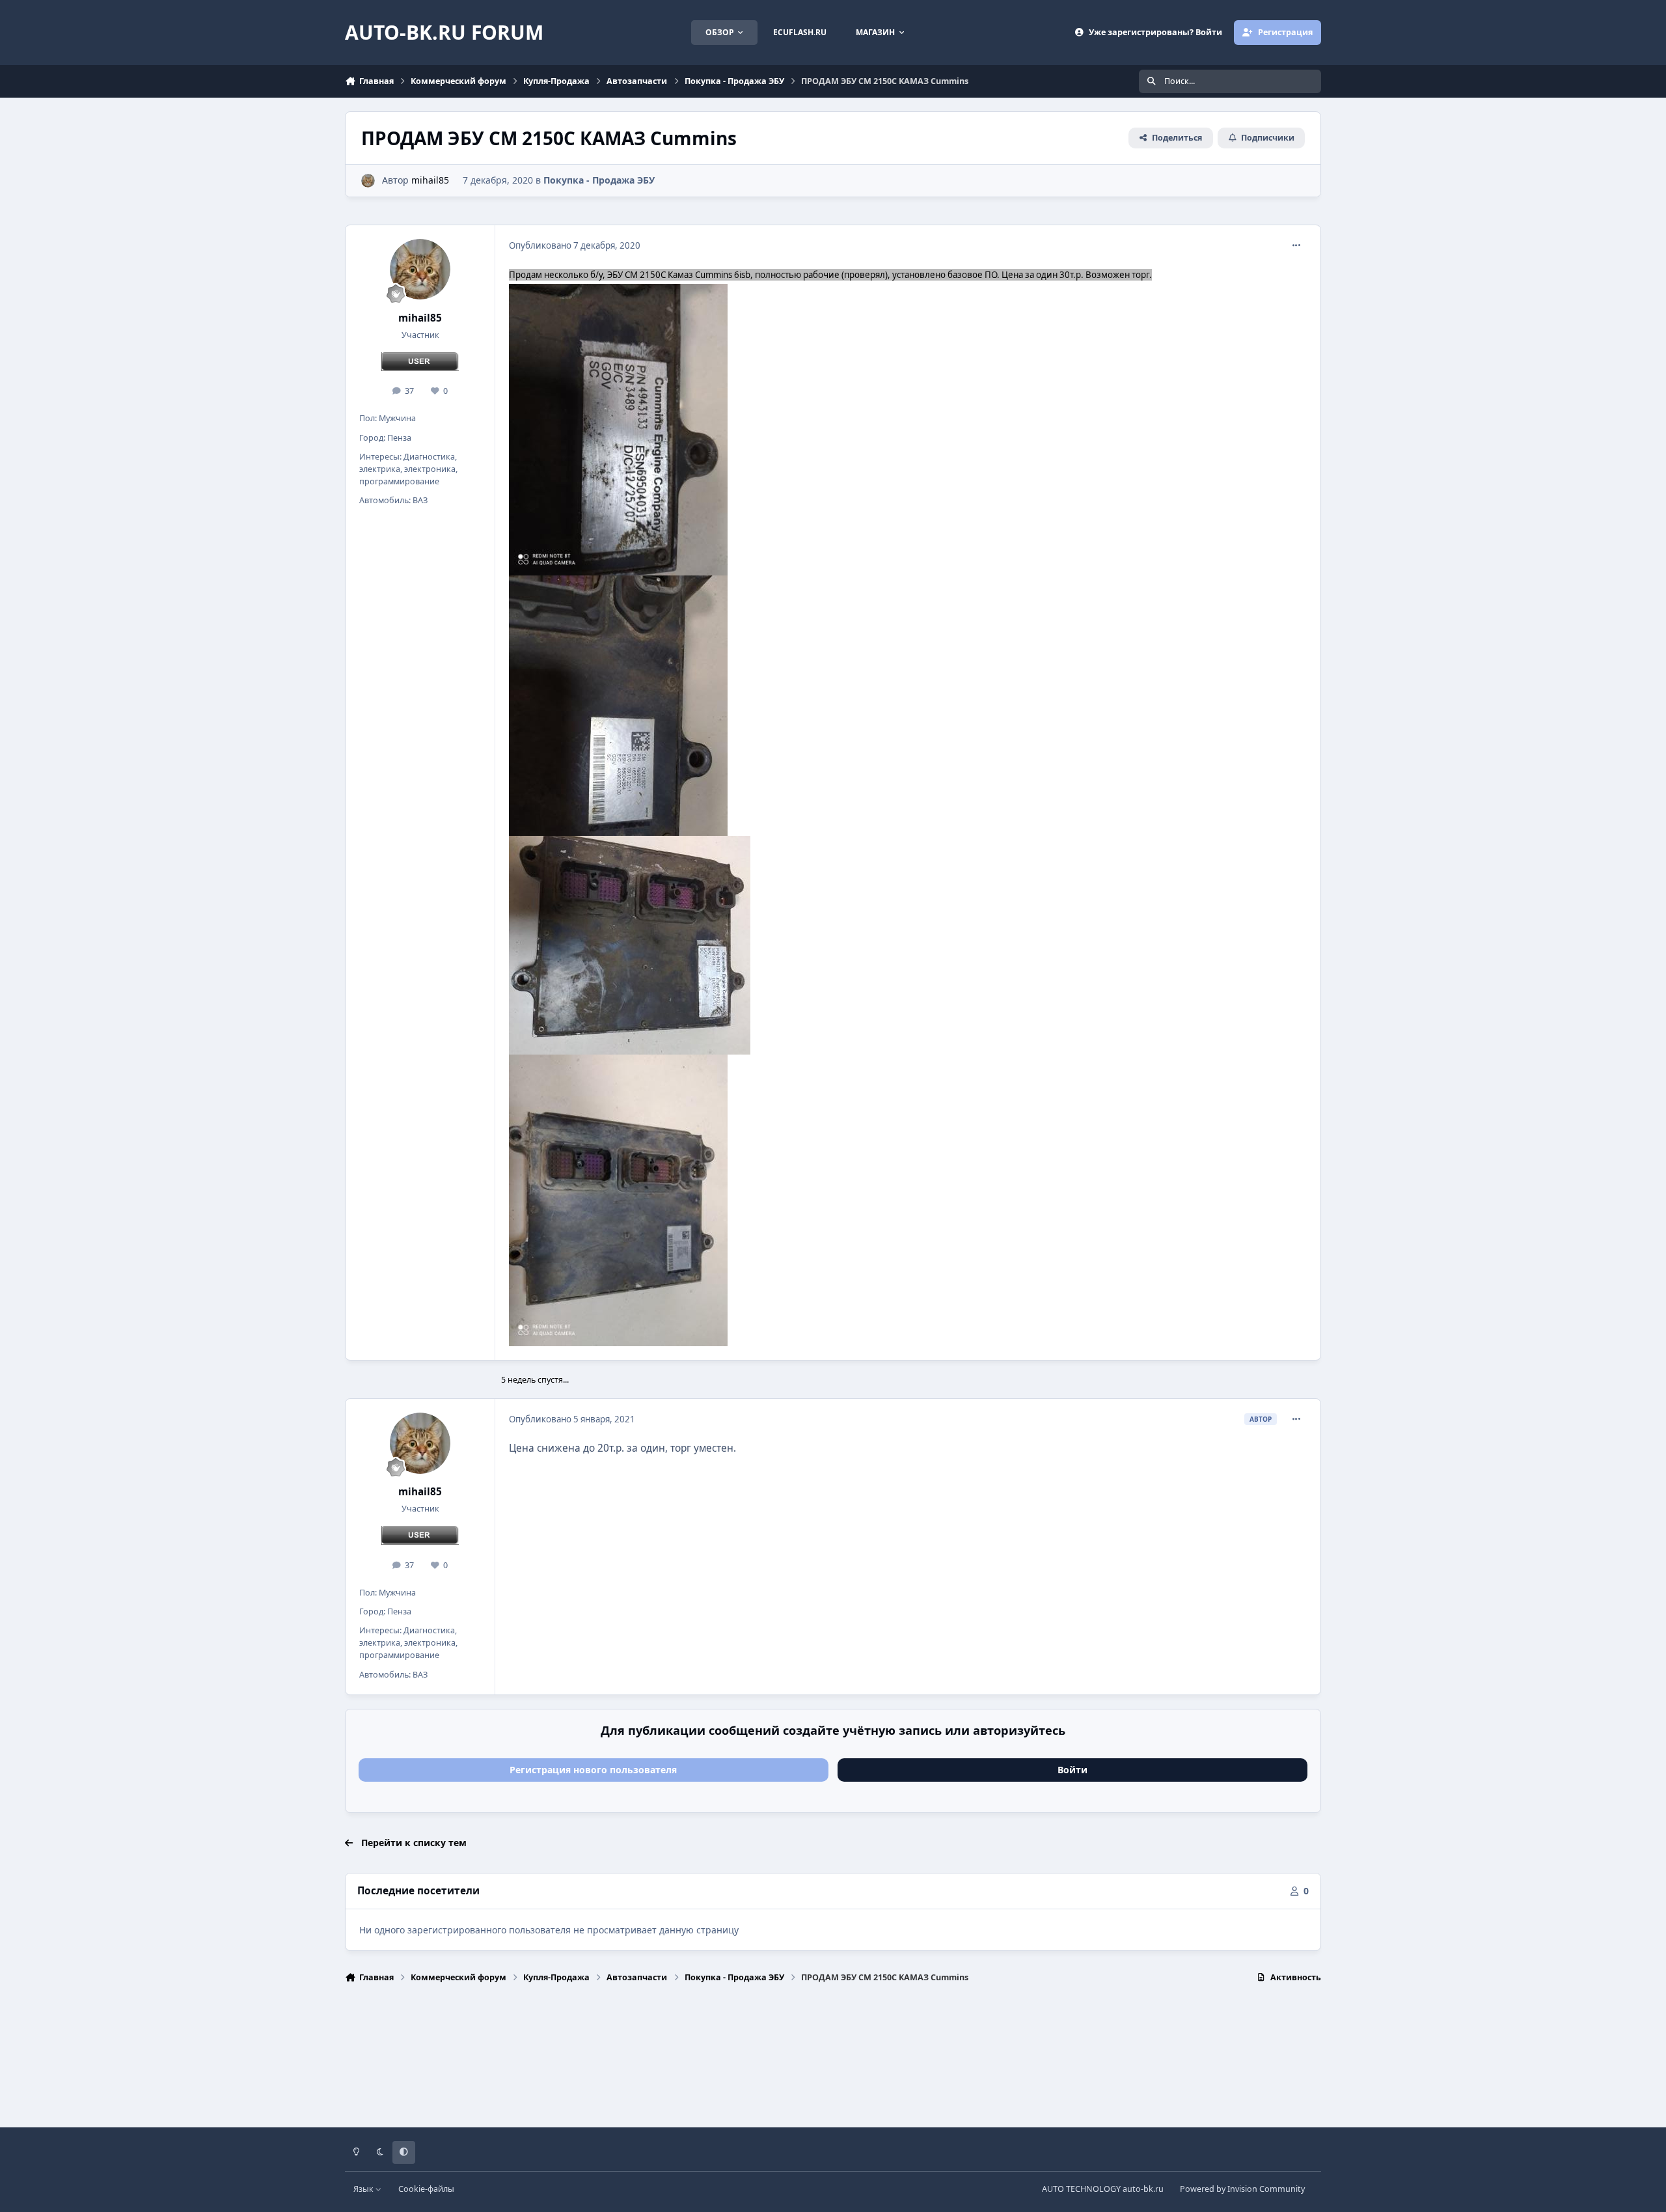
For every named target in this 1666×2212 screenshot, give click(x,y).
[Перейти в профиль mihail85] (368, 181)
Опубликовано (575, 245)
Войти (1072, 1770)
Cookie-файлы (426, 2189)
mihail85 (430, 180)
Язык (364, 2189)
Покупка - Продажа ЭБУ (599, 180)
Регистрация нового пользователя (593, 1770)
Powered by (1242, 2189)
